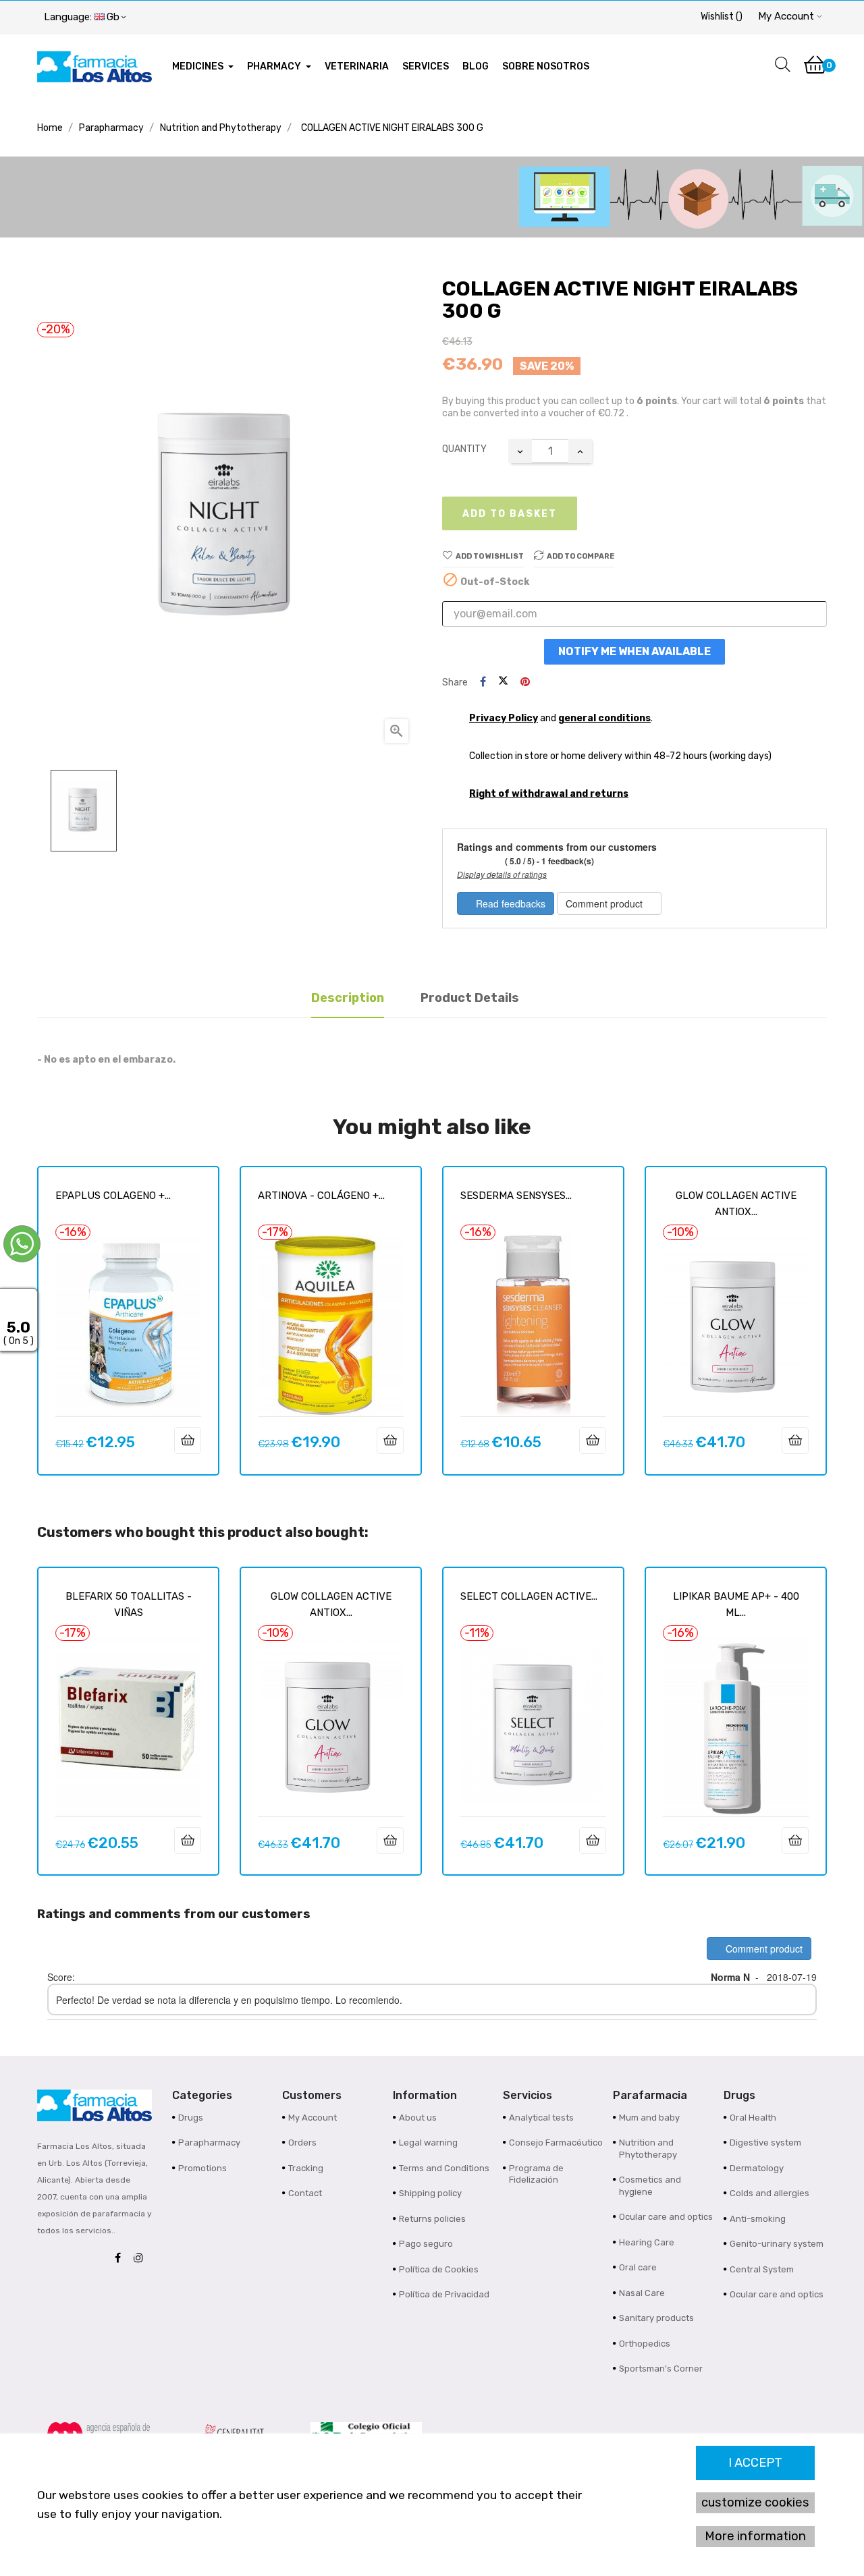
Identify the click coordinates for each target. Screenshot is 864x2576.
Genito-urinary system (777, 2244)
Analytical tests (541, 2118)
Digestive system (765, 2143)
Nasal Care (642, 2293)
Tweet (503, 682)
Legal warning (428, 2143)
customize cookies (755, 2502)
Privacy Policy (504, 718)
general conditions (604, 718)
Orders (302, 2143)
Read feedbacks (509, 903)
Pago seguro (426, 2244)
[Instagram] (142, 2259)
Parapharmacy (209, 2143)
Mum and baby (649, 2118)
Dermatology (757, 2168)
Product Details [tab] (470, 998)
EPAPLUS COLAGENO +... (113, 1196)
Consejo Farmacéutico (556, 2143)
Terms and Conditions (444, 2168)
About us (418, 2118)
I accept (755, 2463)
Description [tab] (348, 998)
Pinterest (525, 682)
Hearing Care (647, 2242)
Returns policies (432, 2219)
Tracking (306, 2168)
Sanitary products (656, 2318)
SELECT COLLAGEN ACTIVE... (529, 1596)
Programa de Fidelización (536, 2174)
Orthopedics (645, 2344)
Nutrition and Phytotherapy (648, 2149)
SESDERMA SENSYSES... (516, 1196)
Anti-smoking (758, 2219)
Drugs (191, 2118)
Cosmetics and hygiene (650, 2186)
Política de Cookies (439, 2269)
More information (755, 2536)
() (722, 17)
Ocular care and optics (666, 2217)
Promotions (202, 2168)
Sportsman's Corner (661, 2369)
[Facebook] (121, 2259)
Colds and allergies (769, 2193)
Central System (762, 2269)
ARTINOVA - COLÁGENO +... (321, 1196)
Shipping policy (430, 2193)
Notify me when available (634, 651)
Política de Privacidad (444, 2294)
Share (483, 682)
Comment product (605, 903)
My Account (313, 2118)
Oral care (638, 2267)
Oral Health (753, 2118)
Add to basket (510, 514)
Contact (305, 2193)
